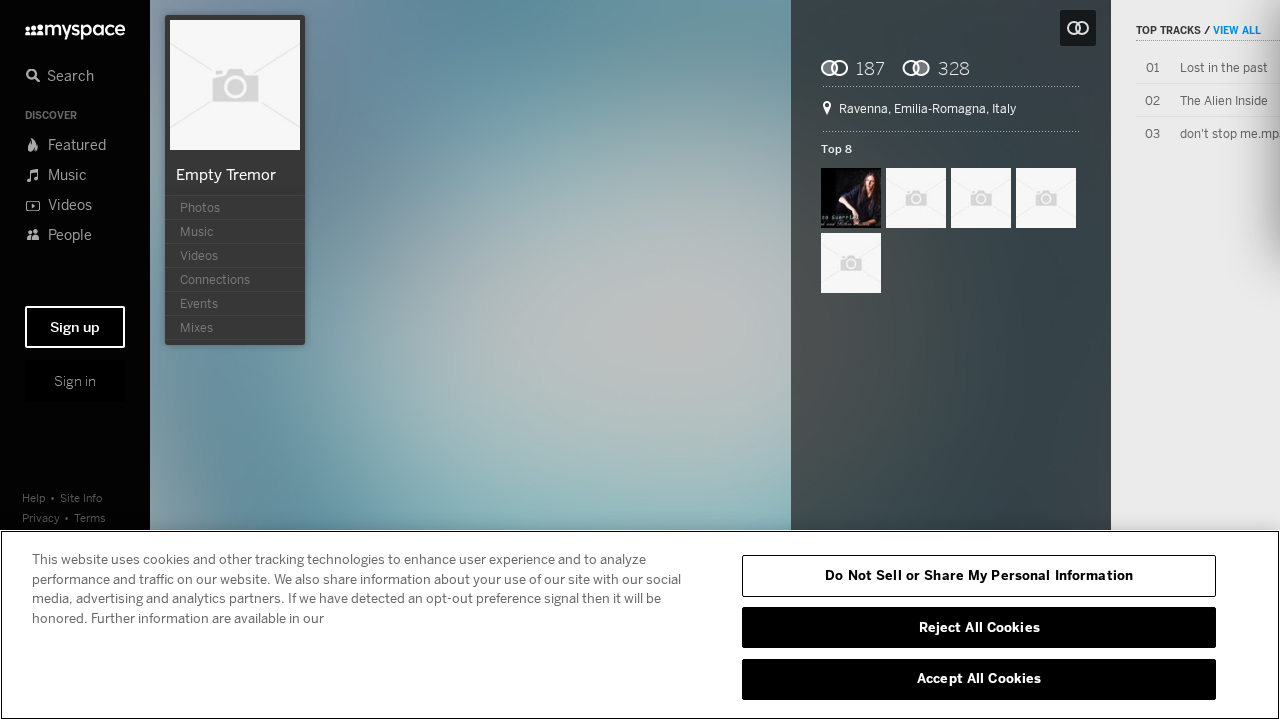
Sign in (75, 381)
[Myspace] (75, 26)
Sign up (75, 327)
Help (34, 497)
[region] (640, 625)
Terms (90, 517)
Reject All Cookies (979, 627)
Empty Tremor (226, 174)
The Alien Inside (1224, 100)
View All (1237, 30)
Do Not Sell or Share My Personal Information (979, 575)
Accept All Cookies (979, 678)
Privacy (41, 517)
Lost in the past (1224, 67)
